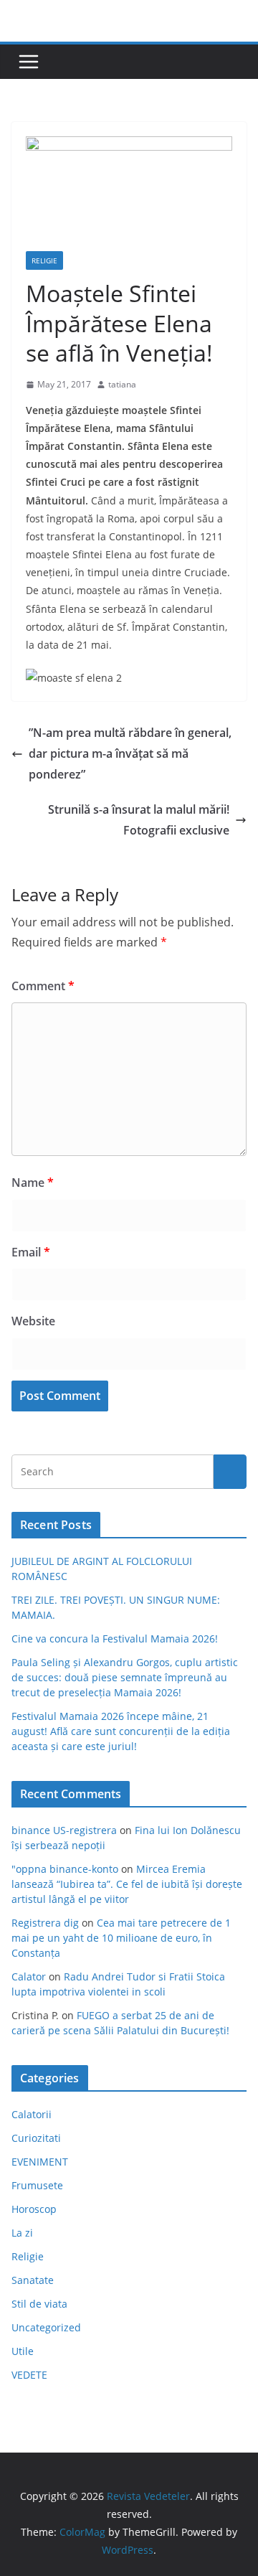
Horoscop (34, 2209)
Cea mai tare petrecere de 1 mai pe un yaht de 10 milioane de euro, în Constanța (121, 1938)
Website (33, 1321)
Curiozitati (36, 2138)
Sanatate (33, 2280)
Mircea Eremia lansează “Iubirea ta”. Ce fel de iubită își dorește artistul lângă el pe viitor (127, 1884)
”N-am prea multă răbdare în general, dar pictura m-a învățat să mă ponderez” (130, 753)
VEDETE (29, 2375)
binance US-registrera (64, 1830)
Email (31, 1252)
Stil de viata (39, 2304)
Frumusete (37, 2185)
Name (33, 1183)
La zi (22, 2233)
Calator (29, 1976)
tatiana (122, 384)
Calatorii (32, 2114)
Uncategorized (46, 2327)
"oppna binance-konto (65, 1869)
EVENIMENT (40, 2162)
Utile (23, 2351)
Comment (43, 986)
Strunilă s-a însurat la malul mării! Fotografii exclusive (139, 820)
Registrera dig (45, 1923)
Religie (44, 260)
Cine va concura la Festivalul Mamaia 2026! (115, 1639)
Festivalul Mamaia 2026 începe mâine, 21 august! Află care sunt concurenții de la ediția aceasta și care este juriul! (121, 1731)
